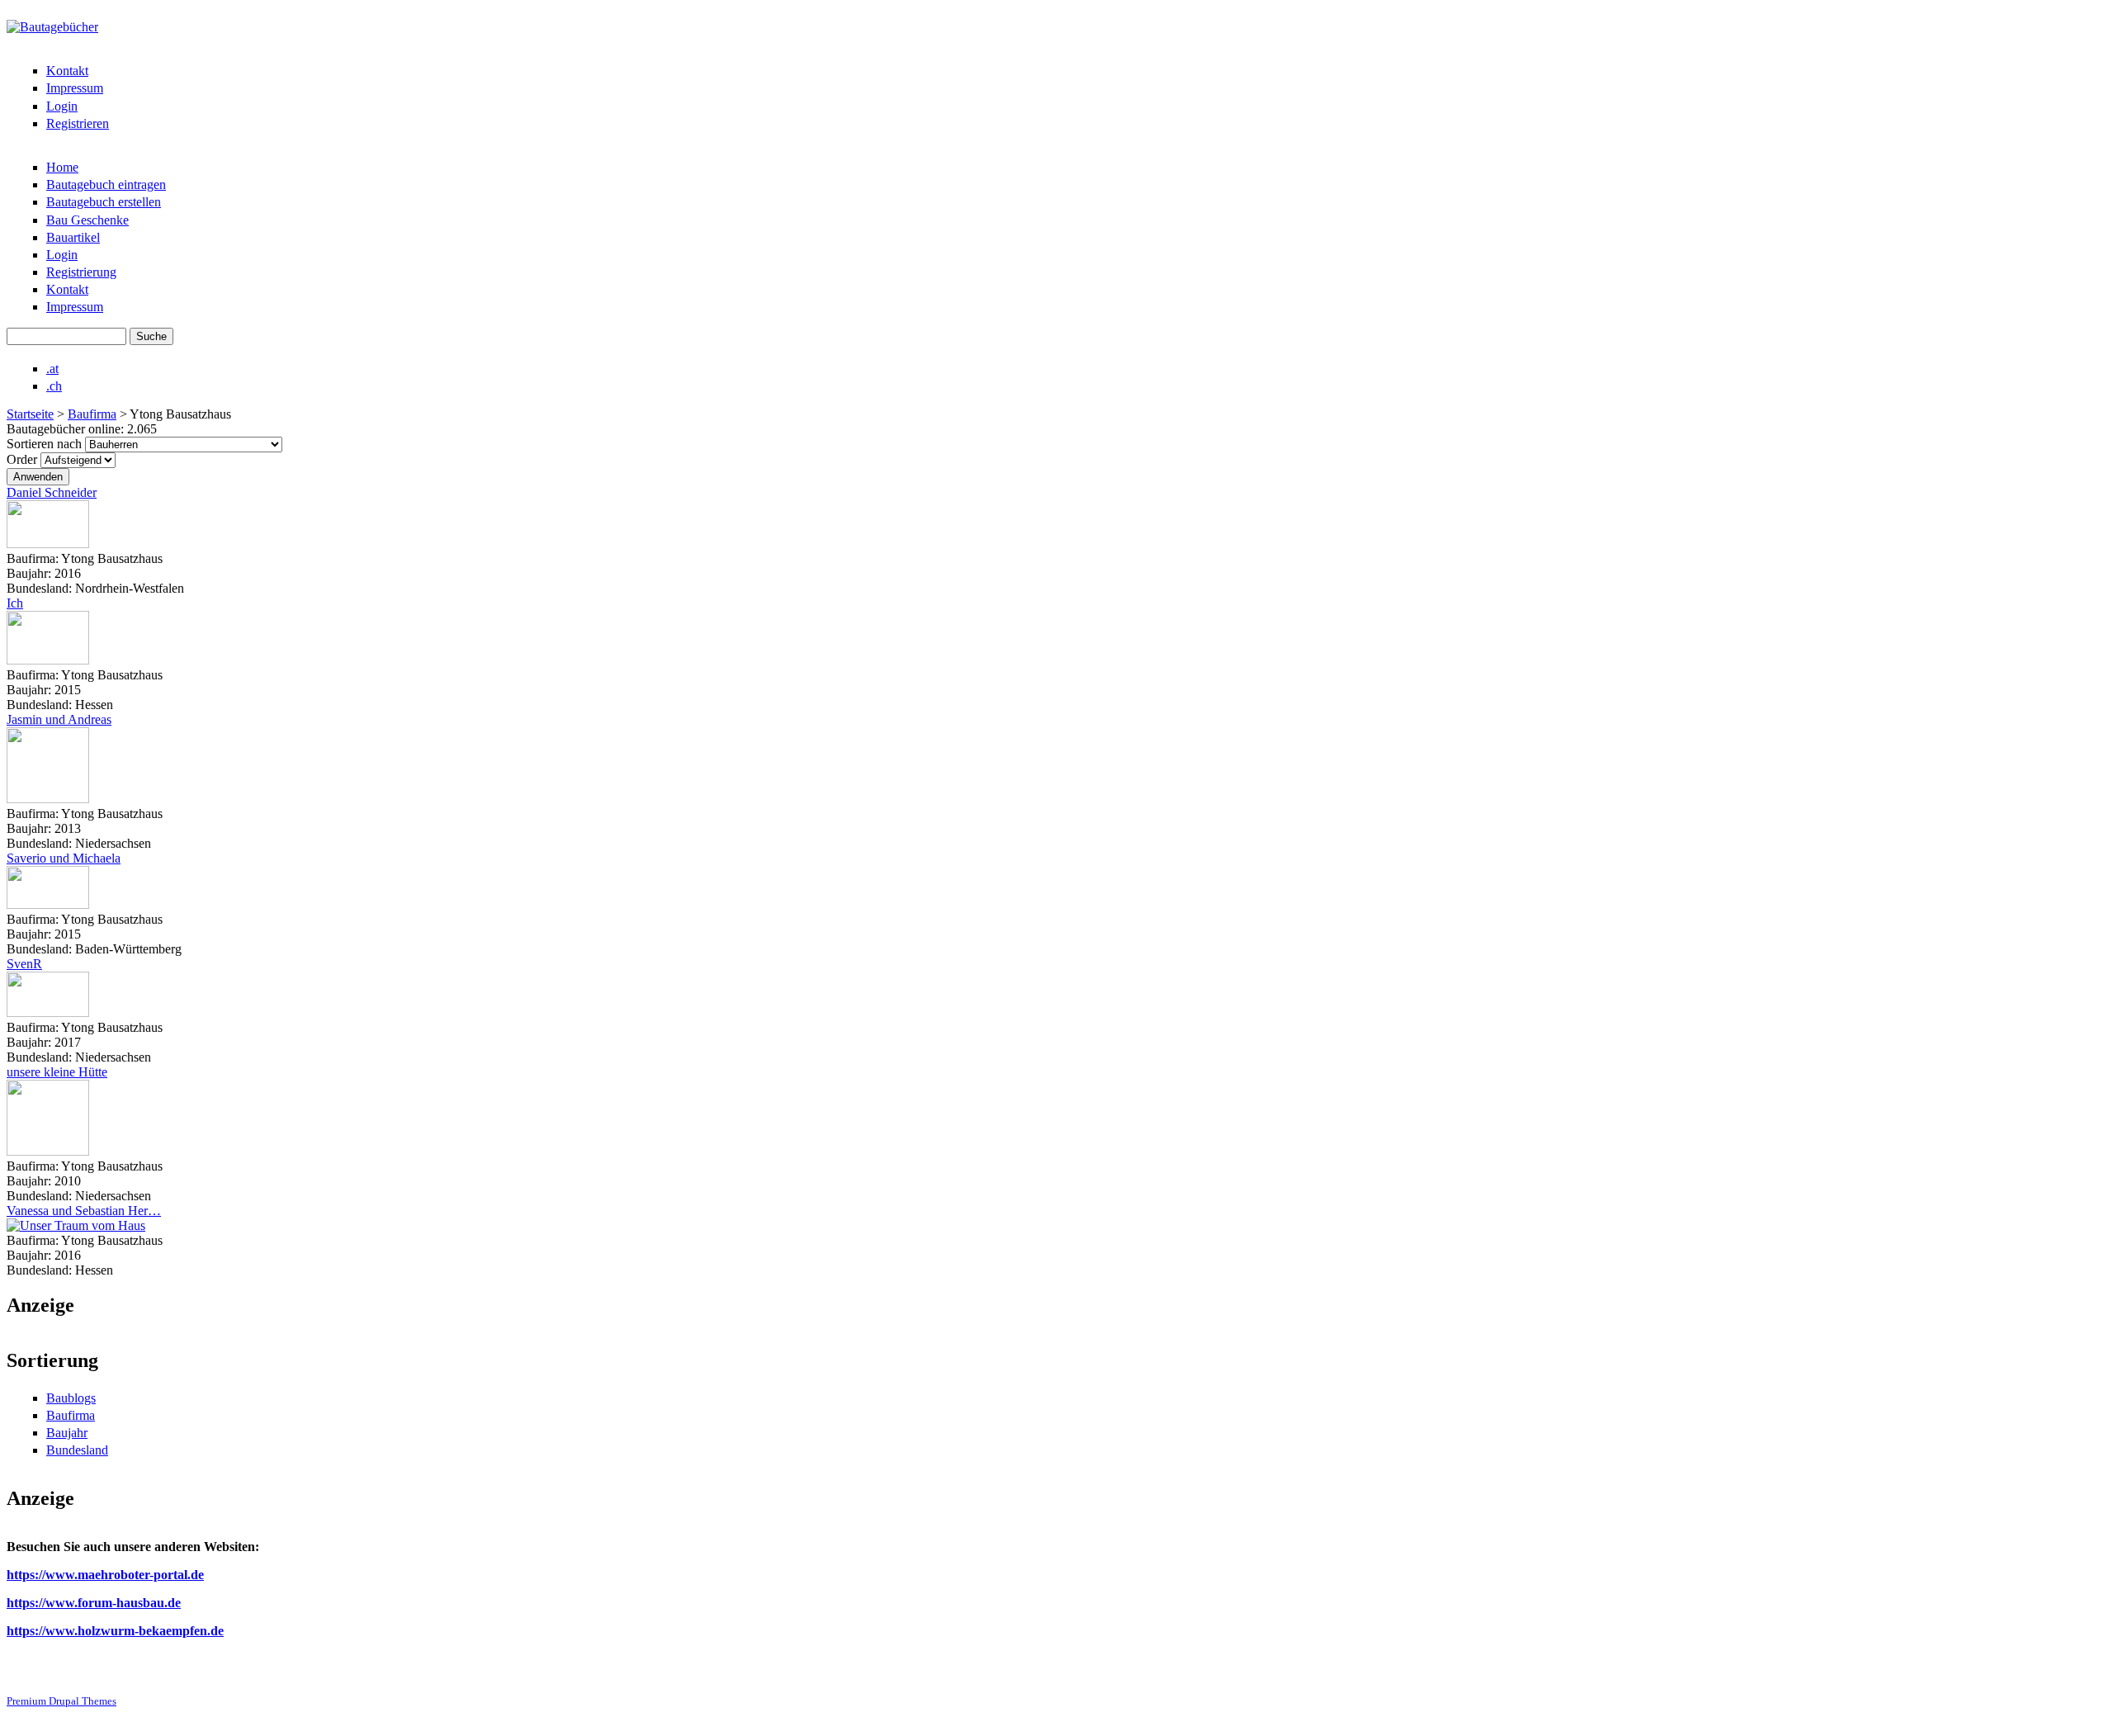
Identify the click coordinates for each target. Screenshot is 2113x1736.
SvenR (24, 964)
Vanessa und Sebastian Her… (84, 1211)
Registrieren (78, 123)
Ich (15, 603)
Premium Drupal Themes (61, 1701)
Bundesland (77, 1450)
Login (62, 106)
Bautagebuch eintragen (106, 184)
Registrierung (81, 272)
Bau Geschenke (87, 220)
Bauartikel (73, 237)
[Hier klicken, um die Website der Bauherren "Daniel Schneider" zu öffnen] (48, 544)
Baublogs (71, 1398)
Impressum (75, 88)
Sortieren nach (46, 444)
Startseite (30, 414)
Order (24, 459)
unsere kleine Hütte (57, 1072)
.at (52, 369)
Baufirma (92, 414)
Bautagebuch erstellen (104, 202)
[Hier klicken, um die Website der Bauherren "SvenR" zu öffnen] (48, 1012)
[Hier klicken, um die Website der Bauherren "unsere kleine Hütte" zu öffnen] (48, 1151)
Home (62, 167)
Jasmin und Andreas (59, 719)
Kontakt (67, 71)
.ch (54, 386)
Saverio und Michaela (64, 858)
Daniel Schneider (52, 492)
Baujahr (67, 1433)
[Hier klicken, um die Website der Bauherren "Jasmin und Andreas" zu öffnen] (48, 799)
